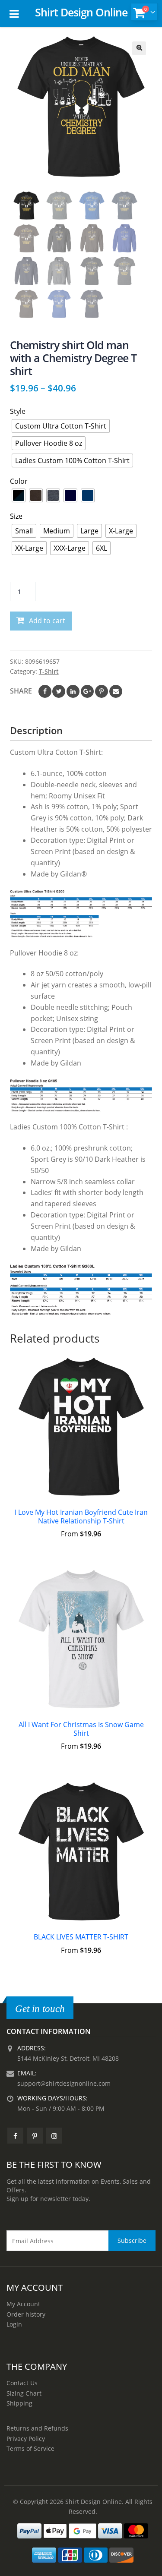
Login (14, 2324)
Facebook (45, 691)
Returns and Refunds (37, 2428)
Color (19, 481)
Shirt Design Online (81, 12)
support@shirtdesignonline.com (64, 2083)
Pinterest (102, 691)
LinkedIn (73, 691)
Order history (26, 2314)
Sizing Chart (24, 2393)
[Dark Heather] (53, 495)
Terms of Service (30, 2448)
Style (18, 411)
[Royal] (88, 495)
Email (116, 691)
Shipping (19, 2403)
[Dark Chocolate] (36, 495)
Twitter (59, 691)
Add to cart (47, 621)
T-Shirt (49, 671)
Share (21, 691)
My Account (23, 2304)
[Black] (19, 495)
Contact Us (22, 2383)
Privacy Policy (26, 2439)
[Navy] (70, 495)
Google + (87, 691)
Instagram (54, 2136)
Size (16, 516)
